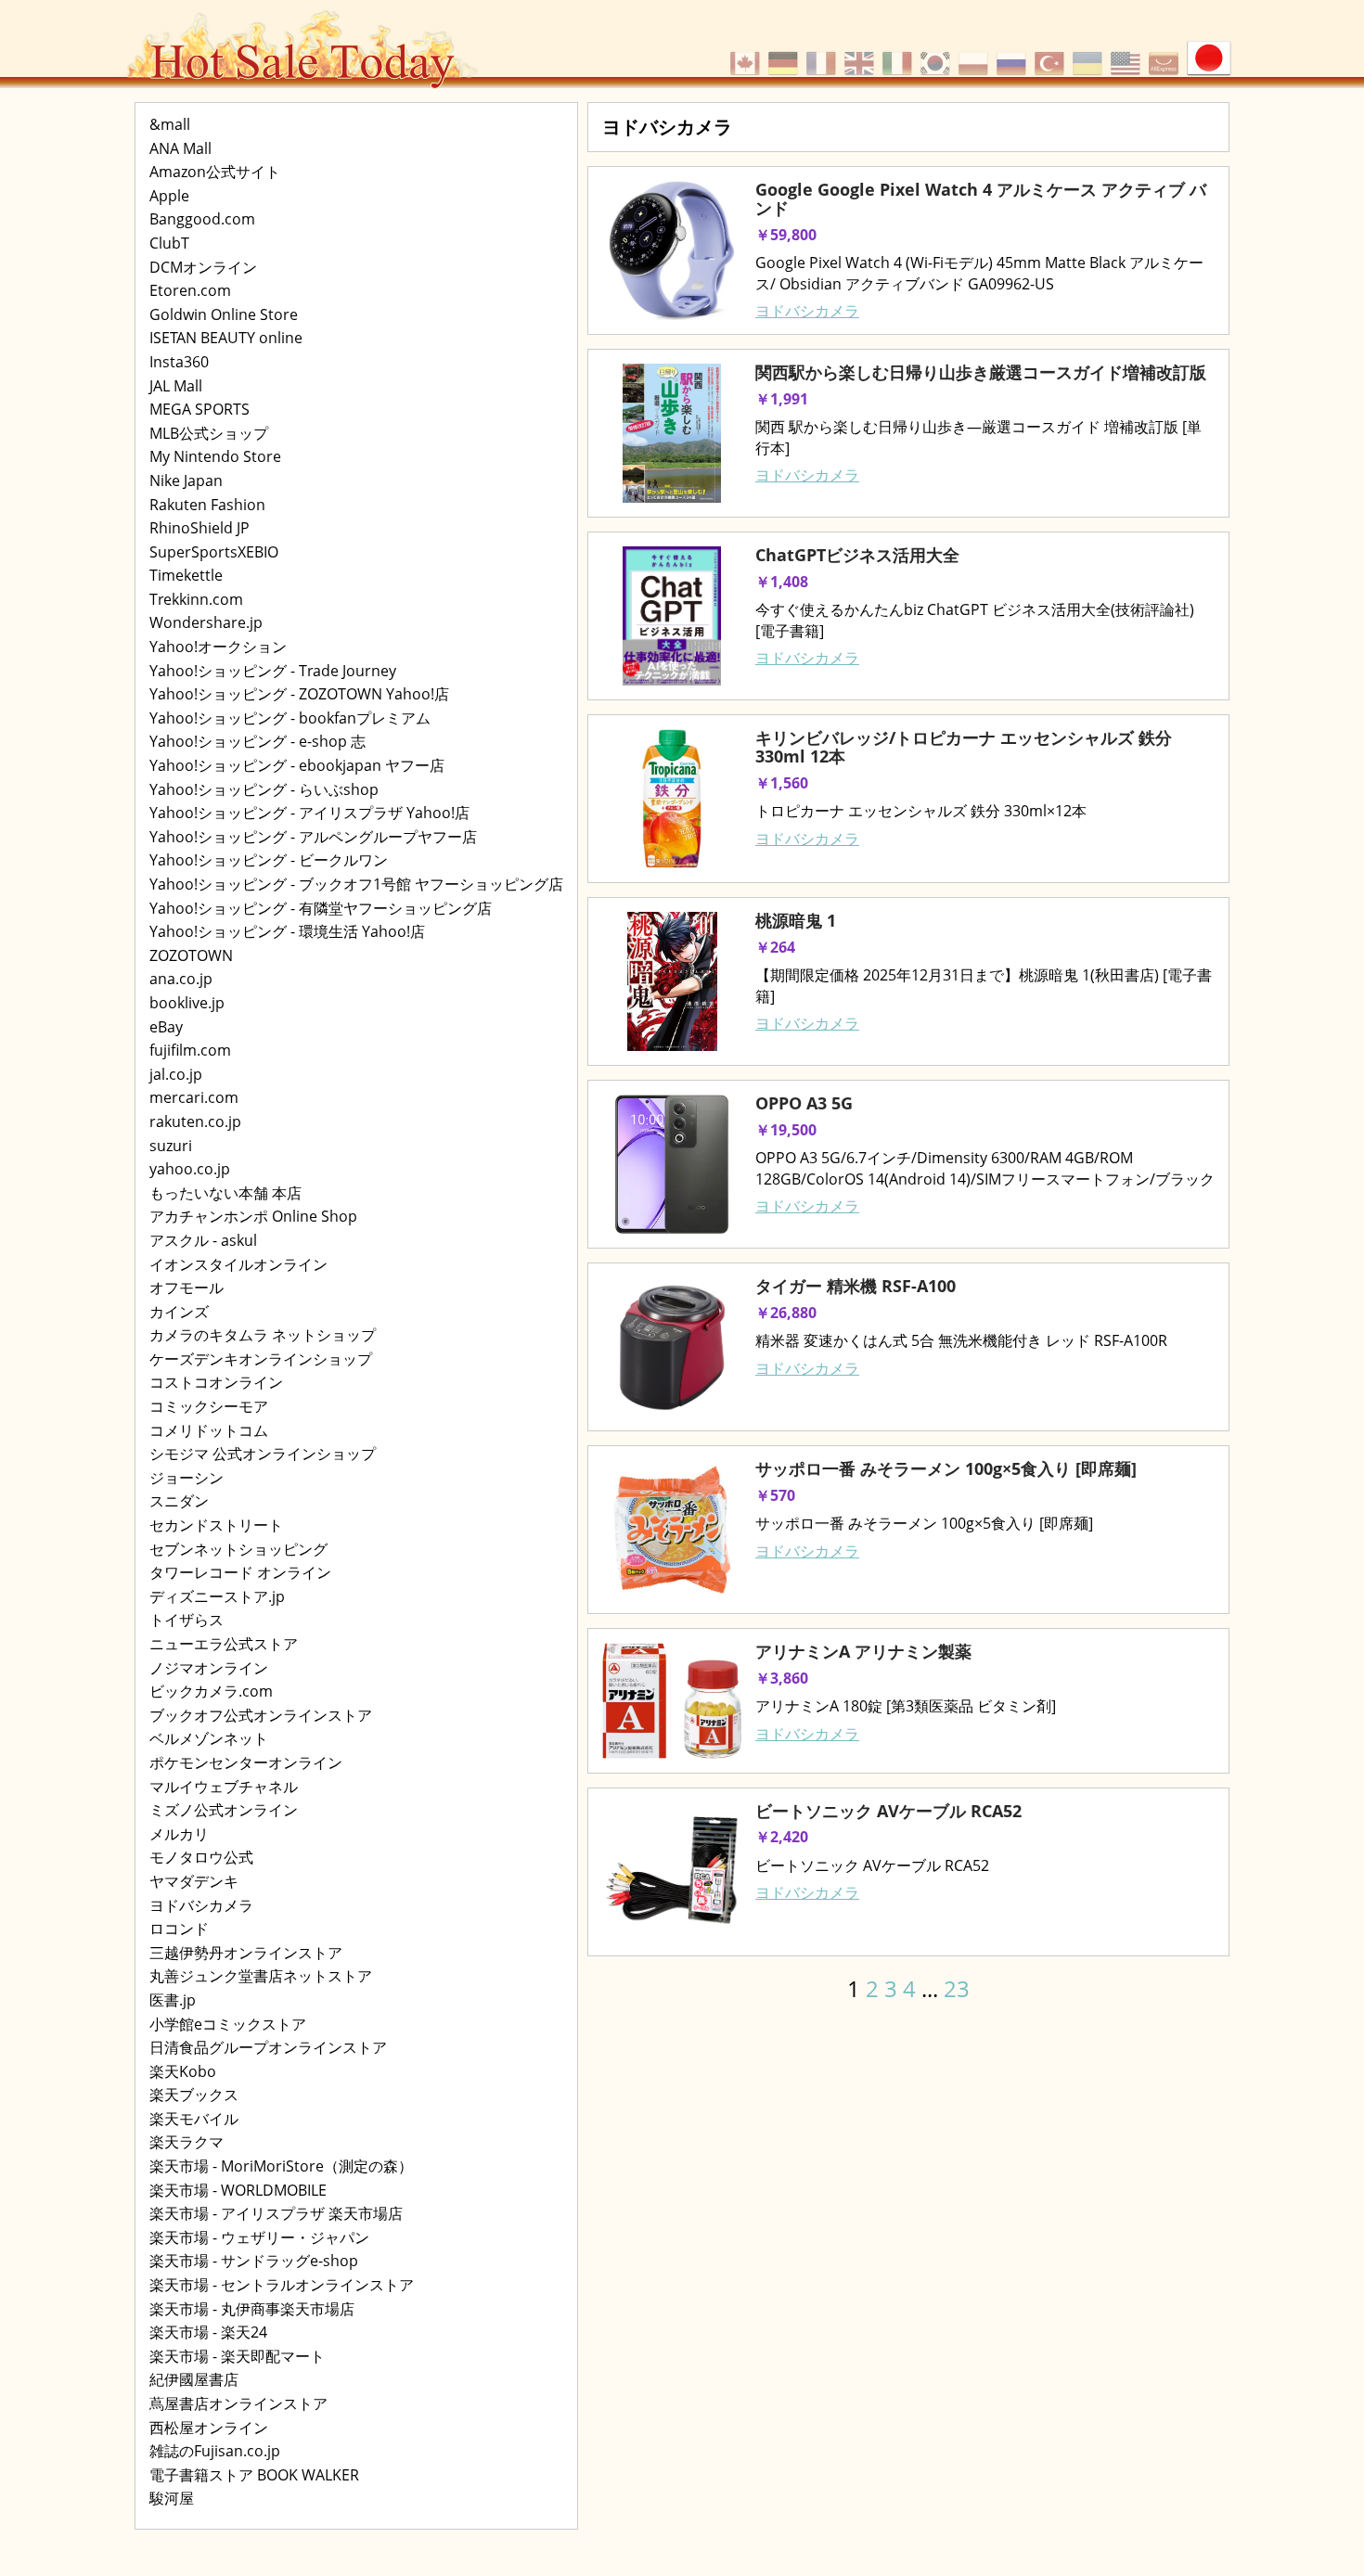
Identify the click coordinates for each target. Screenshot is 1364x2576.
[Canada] (747, 54)
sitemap (606, 2008)
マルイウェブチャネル (224, 1787)
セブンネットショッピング (238, 1549)
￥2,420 (782, 1837)
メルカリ (179, 1834)
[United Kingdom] (862, 54)
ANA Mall (180, 148)
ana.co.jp (181, 979)
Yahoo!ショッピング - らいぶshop (264, 789)
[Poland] (976, 54)
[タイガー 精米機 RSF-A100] (672, 1347)
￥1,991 (782, 399)
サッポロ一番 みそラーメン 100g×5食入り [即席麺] (946, 1468)
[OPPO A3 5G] (672, 1164)
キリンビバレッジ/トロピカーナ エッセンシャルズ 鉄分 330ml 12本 (964, 747)
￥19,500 (786, 1130)
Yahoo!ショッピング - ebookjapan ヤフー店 (297, 765)
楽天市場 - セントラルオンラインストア (282, 2285)
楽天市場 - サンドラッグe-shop (254, 2261)
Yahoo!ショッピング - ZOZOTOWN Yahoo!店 (299, 694)
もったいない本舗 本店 (225, 1193)
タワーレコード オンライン (240, 1572)
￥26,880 (786, 1313)
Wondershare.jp (206, 622)
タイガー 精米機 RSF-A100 (856, 1286)
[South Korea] (938, 54)
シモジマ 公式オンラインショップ (263, 1454)
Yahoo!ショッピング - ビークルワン (269, 860)
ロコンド (179, 1929)
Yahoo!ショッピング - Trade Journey (273, 671)
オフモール (187, 1288)
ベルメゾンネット (209, 1738)
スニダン (179, 1501)
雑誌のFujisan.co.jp (215, 2451)
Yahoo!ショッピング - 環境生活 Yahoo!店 (287, 931)
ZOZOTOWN (191, 955)
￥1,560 (782, 783)
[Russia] (1014, 54)
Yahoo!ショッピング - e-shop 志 (257, 741)
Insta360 (179, 362)
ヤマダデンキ (194, 1881)
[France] (824, 54)
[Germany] (785, 54)
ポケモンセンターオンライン (246, 1762)
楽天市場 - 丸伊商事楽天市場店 (252, 2309)
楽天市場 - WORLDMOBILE (238, 2190)
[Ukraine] (1090, 54)
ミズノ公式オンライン (224, 1810)
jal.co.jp (176, 1074)
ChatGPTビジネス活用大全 (857, 555)
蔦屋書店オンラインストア (238, 2403)
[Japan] (1209, 54)
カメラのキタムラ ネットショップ (263, 1335)
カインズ (179, 1312)
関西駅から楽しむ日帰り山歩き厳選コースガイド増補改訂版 (981, 372)
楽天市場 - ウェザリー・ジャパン (259, 2237)
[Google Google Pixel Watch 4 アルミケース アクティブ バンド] (672, 250)
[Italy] (900, 54)
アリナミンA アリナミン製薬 (863, 1651)
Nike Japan (186, 481)
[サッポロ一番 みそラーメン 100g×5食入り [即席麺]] (672, 1530)
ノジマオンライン (209, 1668)
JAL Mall (176, 386)
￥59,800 (786, 235)
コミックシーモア (209, 1406)
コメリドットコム (209, 1430)
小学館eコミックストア (228, 2024)
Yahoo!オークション (218, 647)
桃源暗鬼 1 (796, 920)
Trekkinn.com (196, 599)
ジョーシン (187, 1478)
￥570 (775, 1495)
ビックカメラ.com (211, 1691)
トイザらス (187, 1620)
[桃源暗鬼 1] (672, 981)
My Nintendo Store (215, 456)
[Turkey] (1052, 54)
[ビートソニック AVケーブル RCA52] (672, 1872)
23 (957, 1988)
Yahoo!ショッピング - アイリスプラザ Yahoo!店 (309, 813)
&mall (170, 124)
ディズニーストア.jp (217, 1596)
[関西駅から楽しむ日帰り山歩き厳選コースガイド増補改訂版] (672, 433)
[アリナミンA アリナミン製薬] (672, 1701)
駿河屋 (172, 2498)
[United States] (1128, 54)
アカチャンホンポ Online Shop (253, 1216)
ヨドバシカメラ (201, 1905)
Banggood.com (202, 219)
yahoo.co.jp (190, 1169)
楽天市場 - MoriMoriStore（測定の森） (281, 2166)
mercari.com (194, 1097)
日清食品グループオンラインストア (268, 2047)
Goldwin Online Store (224, 314)
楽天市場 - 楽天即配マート (237, 2356)
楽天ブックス (194, 2095)
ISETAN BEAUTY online (226, 338)
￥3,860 (782, 1678)
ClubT (169, 243)
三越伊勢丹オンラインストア (246, 1953)
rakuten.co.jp (195, 1121)
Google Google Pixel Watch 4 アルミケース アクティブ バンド (981, 199)
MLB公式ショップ (209, 433)
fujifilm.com (190, 1050)
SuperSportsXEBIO (214, 552)
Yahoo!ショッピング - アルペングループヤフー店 (313, 837)
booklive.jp (187, 1003)
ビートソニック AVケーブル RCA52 (888, 1811)
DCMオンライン (203, 267)
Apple (169, 196)
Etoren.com (190, 290)
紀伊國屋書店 (194, 2379)
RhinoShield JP (199, 528)
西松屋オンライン (209, 2428)
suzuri (171, 1146)
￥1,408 (782, 582)
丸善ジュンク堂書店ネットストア (261, 1976)
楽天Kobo (183, 2071)
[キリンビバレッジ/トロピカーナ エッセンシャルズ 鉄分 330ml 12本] (672, 799)
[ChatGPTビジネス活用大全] (672, 616)
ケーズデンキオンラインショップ (261, 1359)
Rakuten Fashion (207, 505)
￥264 (775, 947)
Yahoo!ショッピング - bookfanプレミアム (290, 718)
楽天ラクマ (187, 2142)
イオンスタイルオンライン (238, 1264)
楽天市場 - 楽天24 (208, 2332)
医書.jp (173, 2000)
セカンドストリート (216, 1525)
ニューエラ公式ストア (224, 1644)
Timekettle (186, 575)
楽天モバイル (194, 2119)
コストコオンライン (216, 1382)
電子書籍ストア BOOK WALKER (254, 2475)
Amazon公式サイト (215, 172)
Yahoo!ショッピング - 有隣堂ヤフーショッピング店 (321, 908)
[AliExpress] (1166, 54)
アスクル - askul (203, 1240)
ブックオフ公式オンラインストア (261, 1715)
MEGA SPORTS (199, 409)
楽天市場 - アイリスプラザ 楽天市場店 (276, 2213)
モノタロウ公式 (201, 1857)
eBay (166, 1027)
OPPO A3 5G (804, 1103)
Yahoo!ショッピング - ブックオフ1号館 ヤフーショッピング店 (356, 884)
